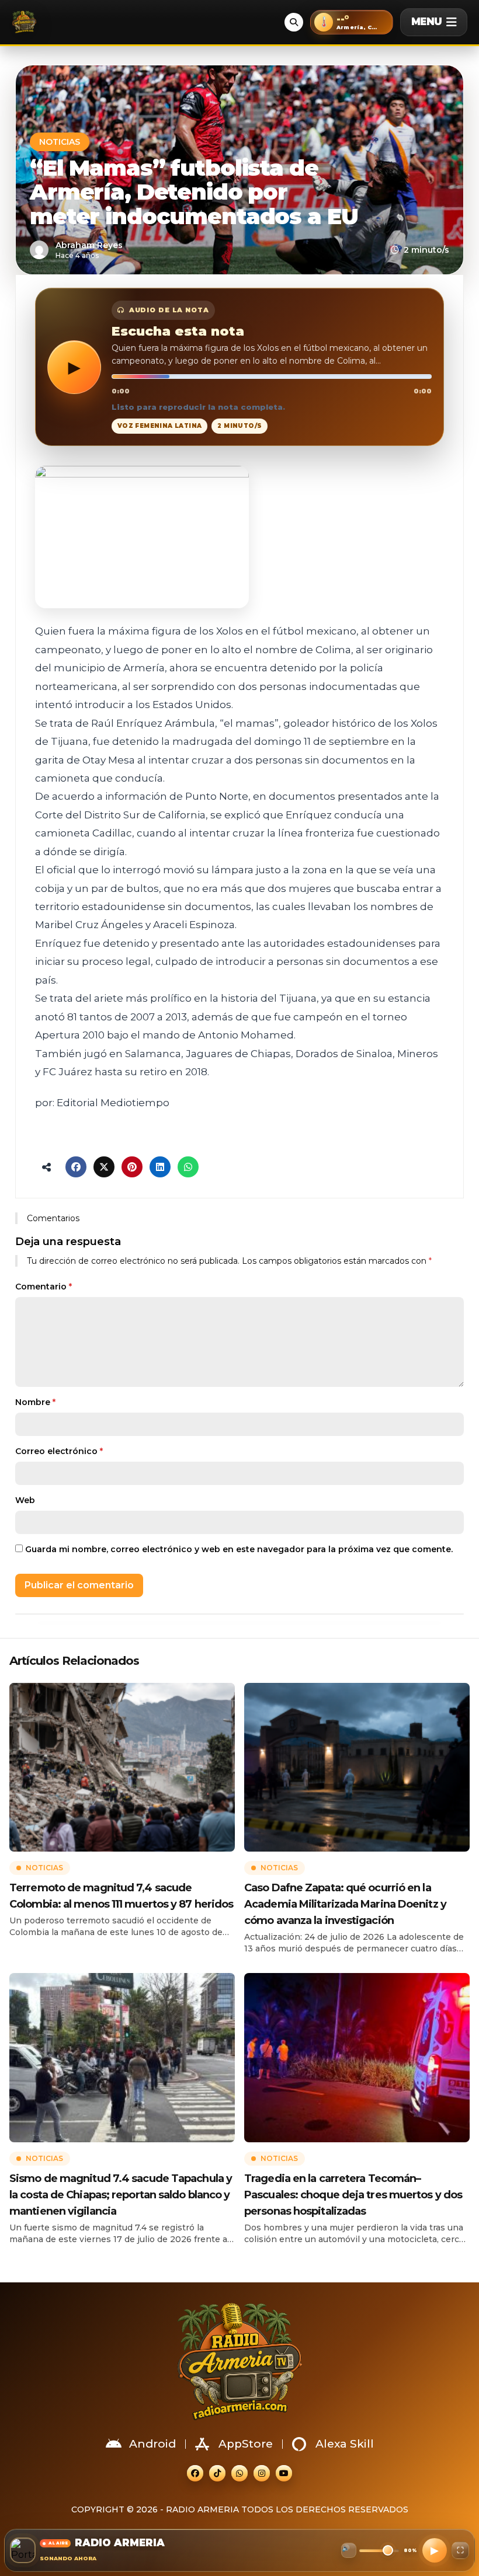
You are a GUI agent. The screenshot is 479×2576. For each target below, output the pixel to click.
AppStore (246, 2444)
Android (152, 2444)
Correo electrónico (59, 1451)
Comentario (44, 1287)
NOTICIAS (60, 142)
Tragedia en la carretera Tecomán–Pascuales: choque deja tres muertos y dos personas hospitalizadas (353, 2195)
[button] (352, 22)
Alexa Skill (345, 2444)
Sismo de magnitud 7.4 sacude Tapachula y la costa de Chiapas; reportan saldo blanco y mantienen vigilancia (121, 2195)
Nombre (35, 1402)
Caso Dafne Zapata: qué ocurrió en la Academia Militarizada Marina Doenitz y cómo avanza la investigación (345, 1904)
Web (25, 1500)
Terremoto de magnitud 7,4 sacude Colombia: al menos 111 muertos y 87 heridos (121, 1896)
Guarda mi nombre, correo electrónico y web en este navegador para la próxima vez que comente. (239, 1549)
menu (426, 22)
